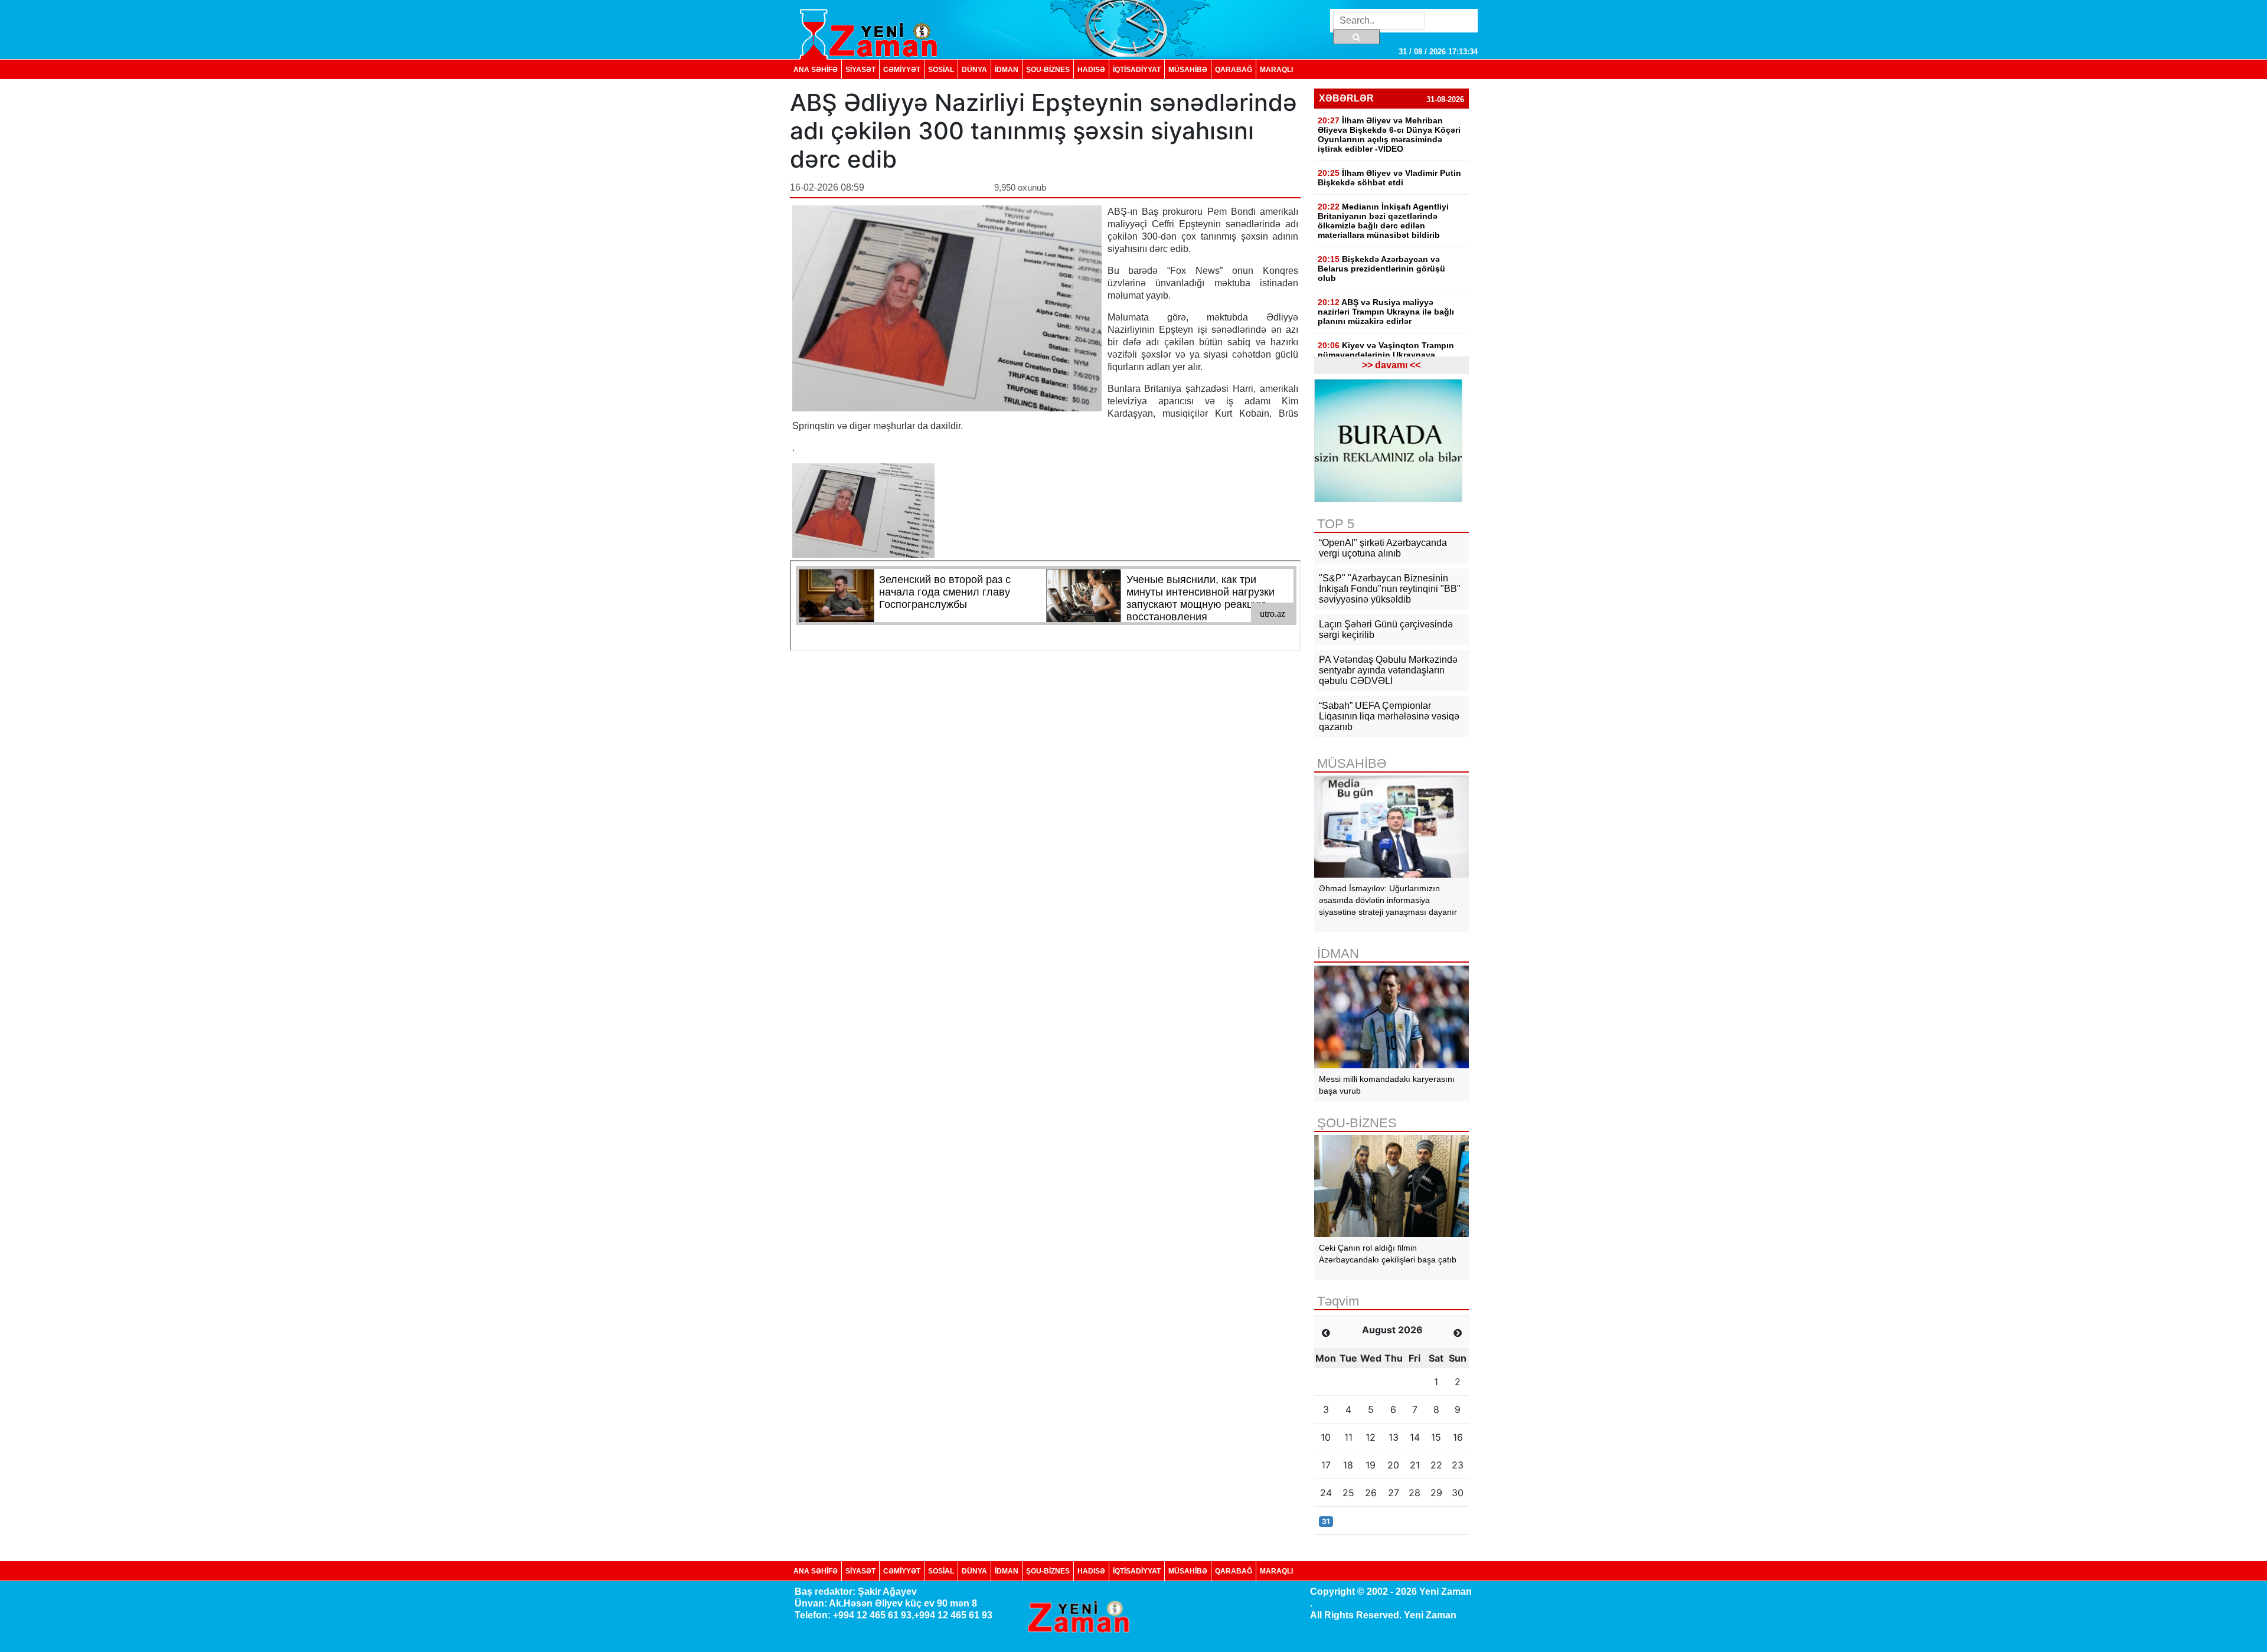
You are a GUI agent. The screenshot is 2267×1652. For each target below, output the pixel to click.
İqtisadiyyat (1137, 69)
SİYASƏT (860, 69)
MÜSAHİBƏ (1188, 69)
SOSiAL (941, 69)
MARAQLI (1276, 69)
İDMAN (1007, 69)
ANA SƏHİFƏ (816, 69)
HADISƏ (1091, 69)
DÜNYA (974, 69)
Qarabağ (1234, 69)
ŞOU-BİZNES (1048, 69)
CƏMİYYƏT (902, 69)
